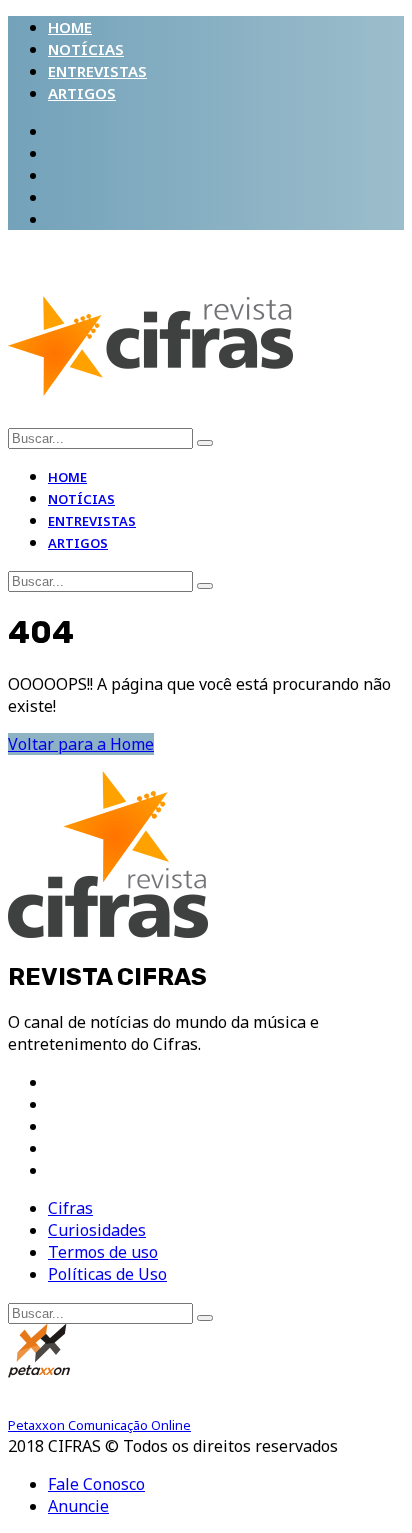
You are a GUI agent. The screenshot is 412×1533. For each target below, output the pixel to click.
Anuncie (78, 1506)
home (70, 27)
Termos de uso (103, 1252)
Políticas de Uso (107, 1274)
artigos (82, 93)
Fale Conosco (96, 1484)
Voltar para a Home (81, 744)
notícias (86, 49)
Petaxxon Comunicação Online (99, 1425)
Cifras (70, 1208)
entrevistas (97, 71)
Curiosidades (97, 1230)
